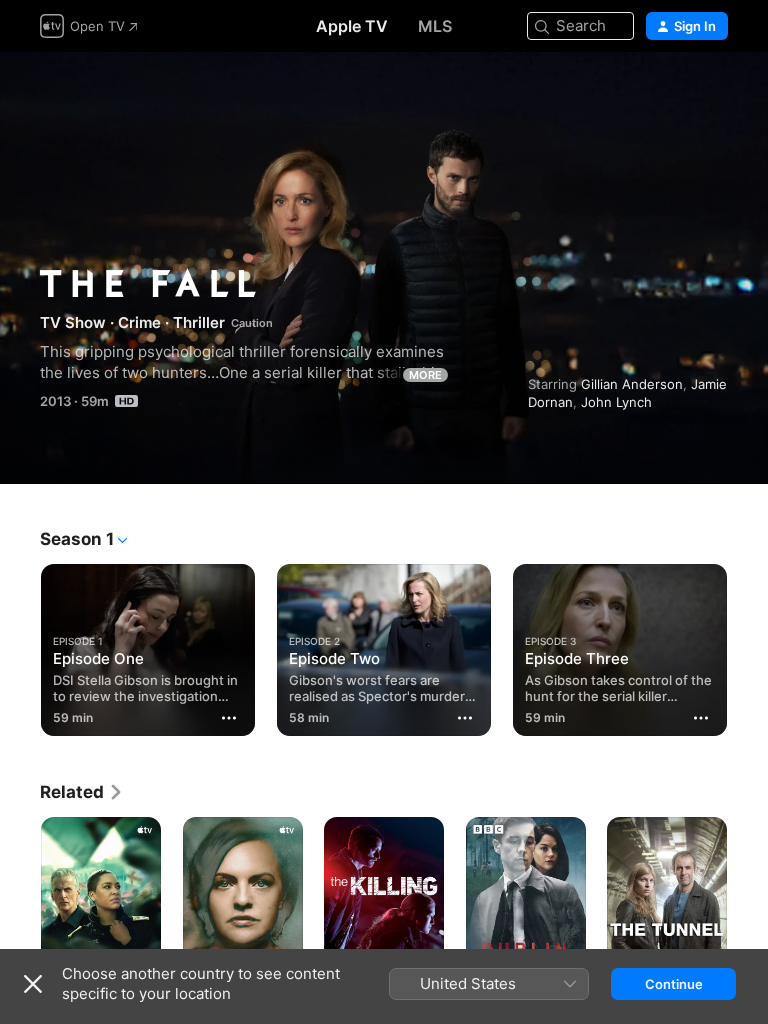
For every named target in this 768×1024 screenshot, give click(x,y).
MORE (425, 375)
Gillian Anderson (632, 384)
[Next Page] (748, 646)
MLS (435, 26)
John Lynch (616, 402)
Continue (674, 984)
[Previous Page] (20, 646)
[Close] (33, 984)
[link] (82, 792)
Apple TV (352, 26)
